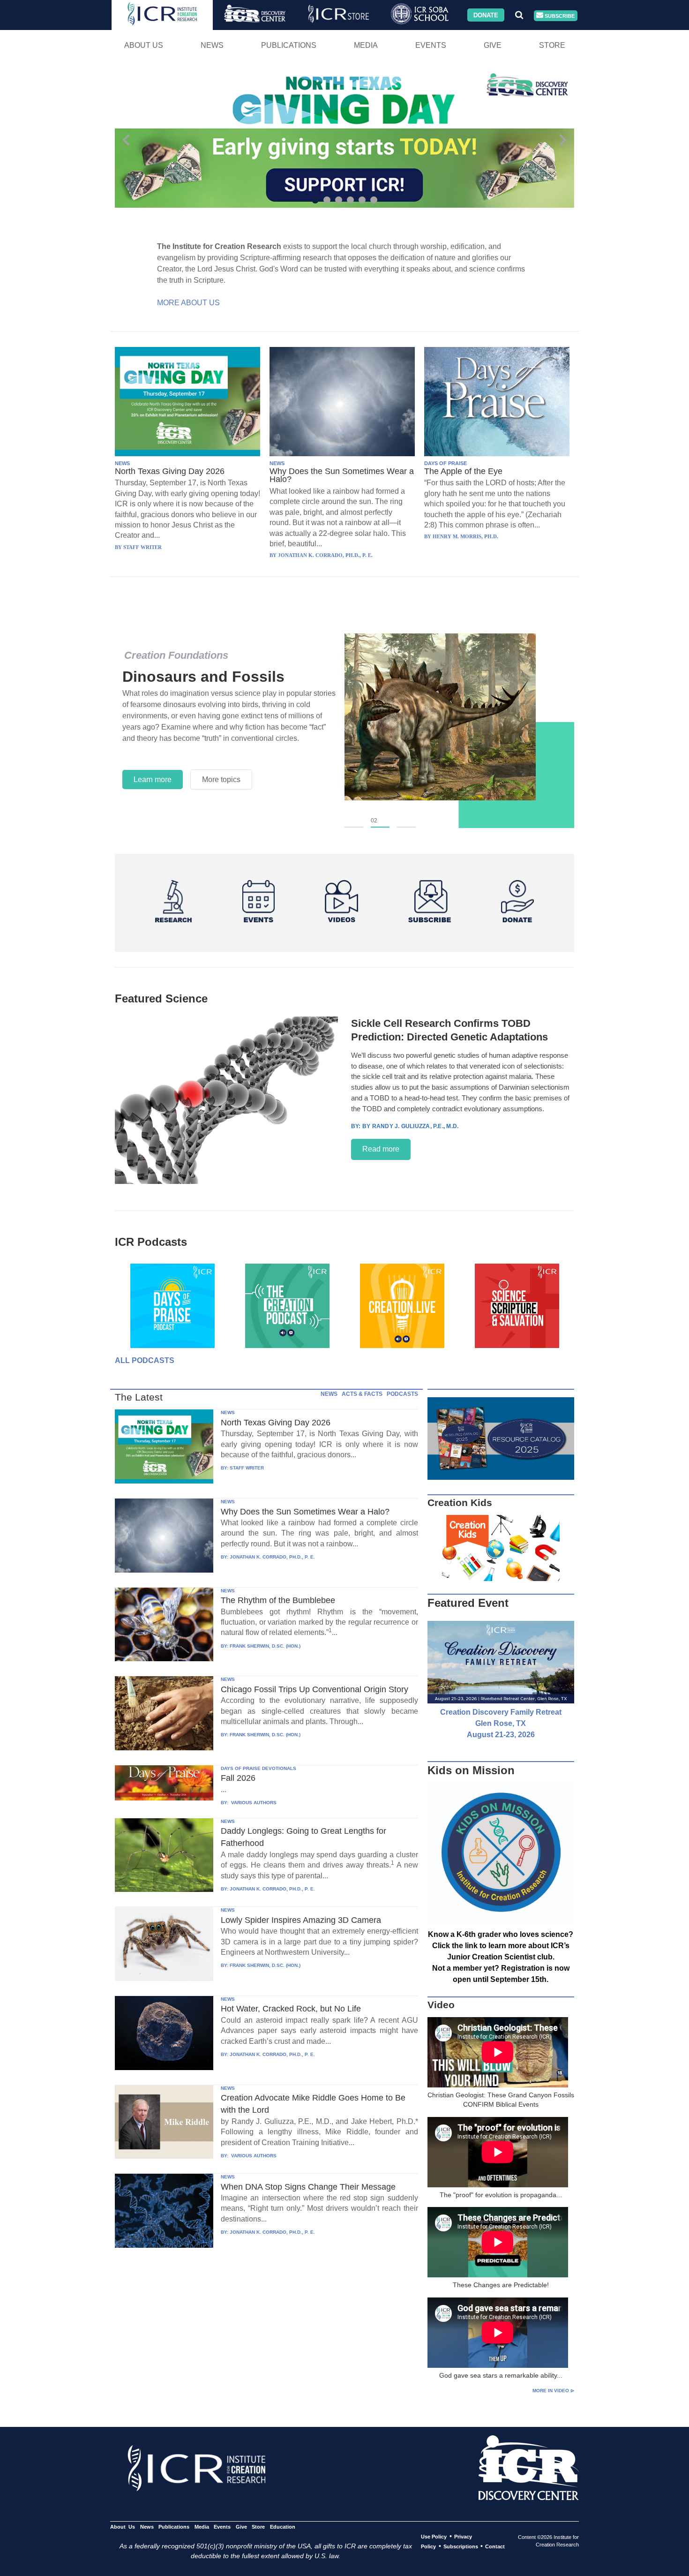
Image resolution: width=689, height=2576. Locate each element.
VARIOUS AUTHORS (253, 1803)
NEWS (122, 463)
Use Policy (434, 2537)
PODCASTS (402, 1394)
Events (431, 45)
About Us (144, 45)
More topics (221, 780)
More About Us (188, 303)
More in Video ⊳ (553, 2391)
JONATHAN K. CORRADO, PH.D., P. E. (272, 1557)
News (212, 45)
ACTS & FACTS (362, 1394)
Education (282, 2527)
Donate (486, 15)
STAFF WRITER (247, 1468)
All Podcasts (145, 1360)
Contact (495, 2546)
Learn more (153, 780)
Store (552, 45)
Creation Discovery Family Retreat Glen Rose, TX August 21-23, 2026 (501, 1723)
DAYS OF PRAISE (446, 463)
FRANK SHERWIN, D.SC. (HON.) (265, 1646)
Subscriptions (461, 2546)
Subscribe (559, 15)
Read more (381, 1149)
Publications (289, 45)
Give (493, 45)
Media (366, 45)
